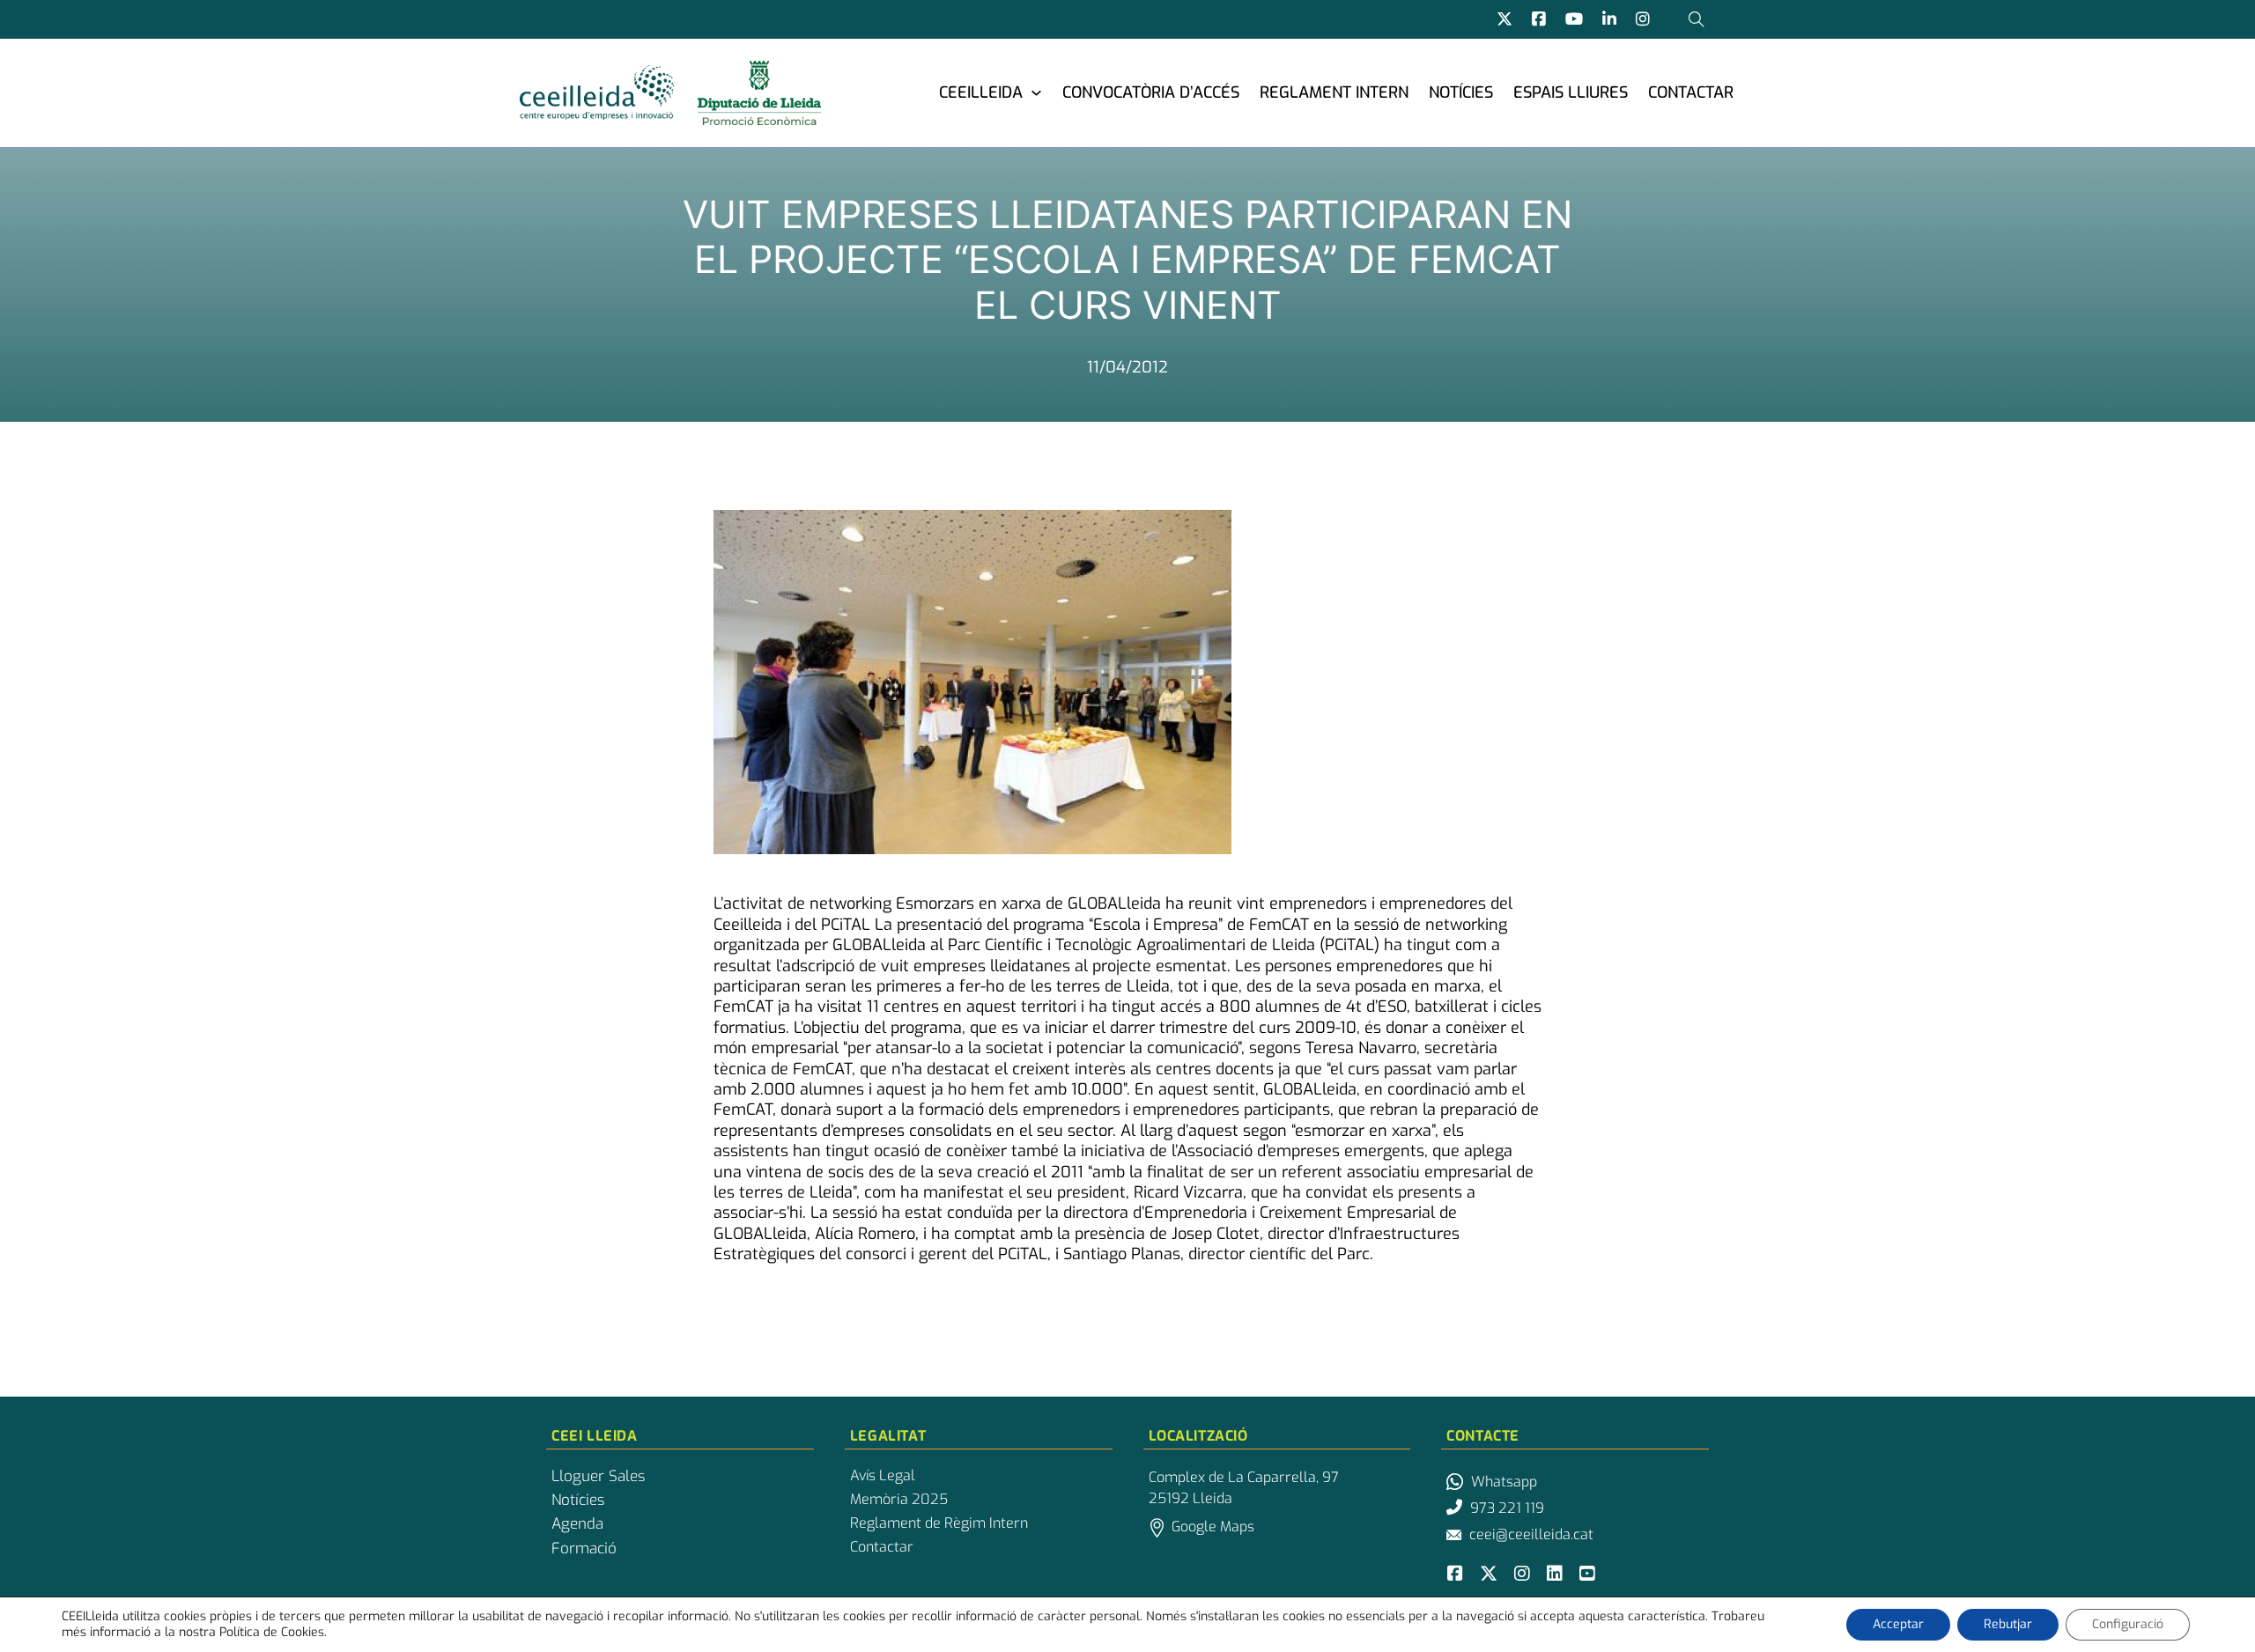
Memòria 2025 (899, 1500)
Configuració (2128, 1624)
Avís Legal (883, 1476)
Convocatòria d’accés (1151, 92)
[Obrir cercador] (1697, 19)
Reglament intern (1334, 92)
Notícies (1461, 92)
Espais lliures (1571, 92)
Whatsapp (1504, 1482)
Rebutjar (2008, 1624)
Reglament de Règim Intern (939, 1523)
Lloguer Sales (598, 1477)
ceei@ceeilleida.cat (1531, 1534)
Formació (584, 1549)
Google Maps (1213, 1527)
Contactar (1691, 92)
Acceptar (1898, 1624)
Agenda (577, 1524)
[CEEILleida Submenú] (1036, 92)
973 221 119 (1507, 1508)
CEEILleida (981, 92)
